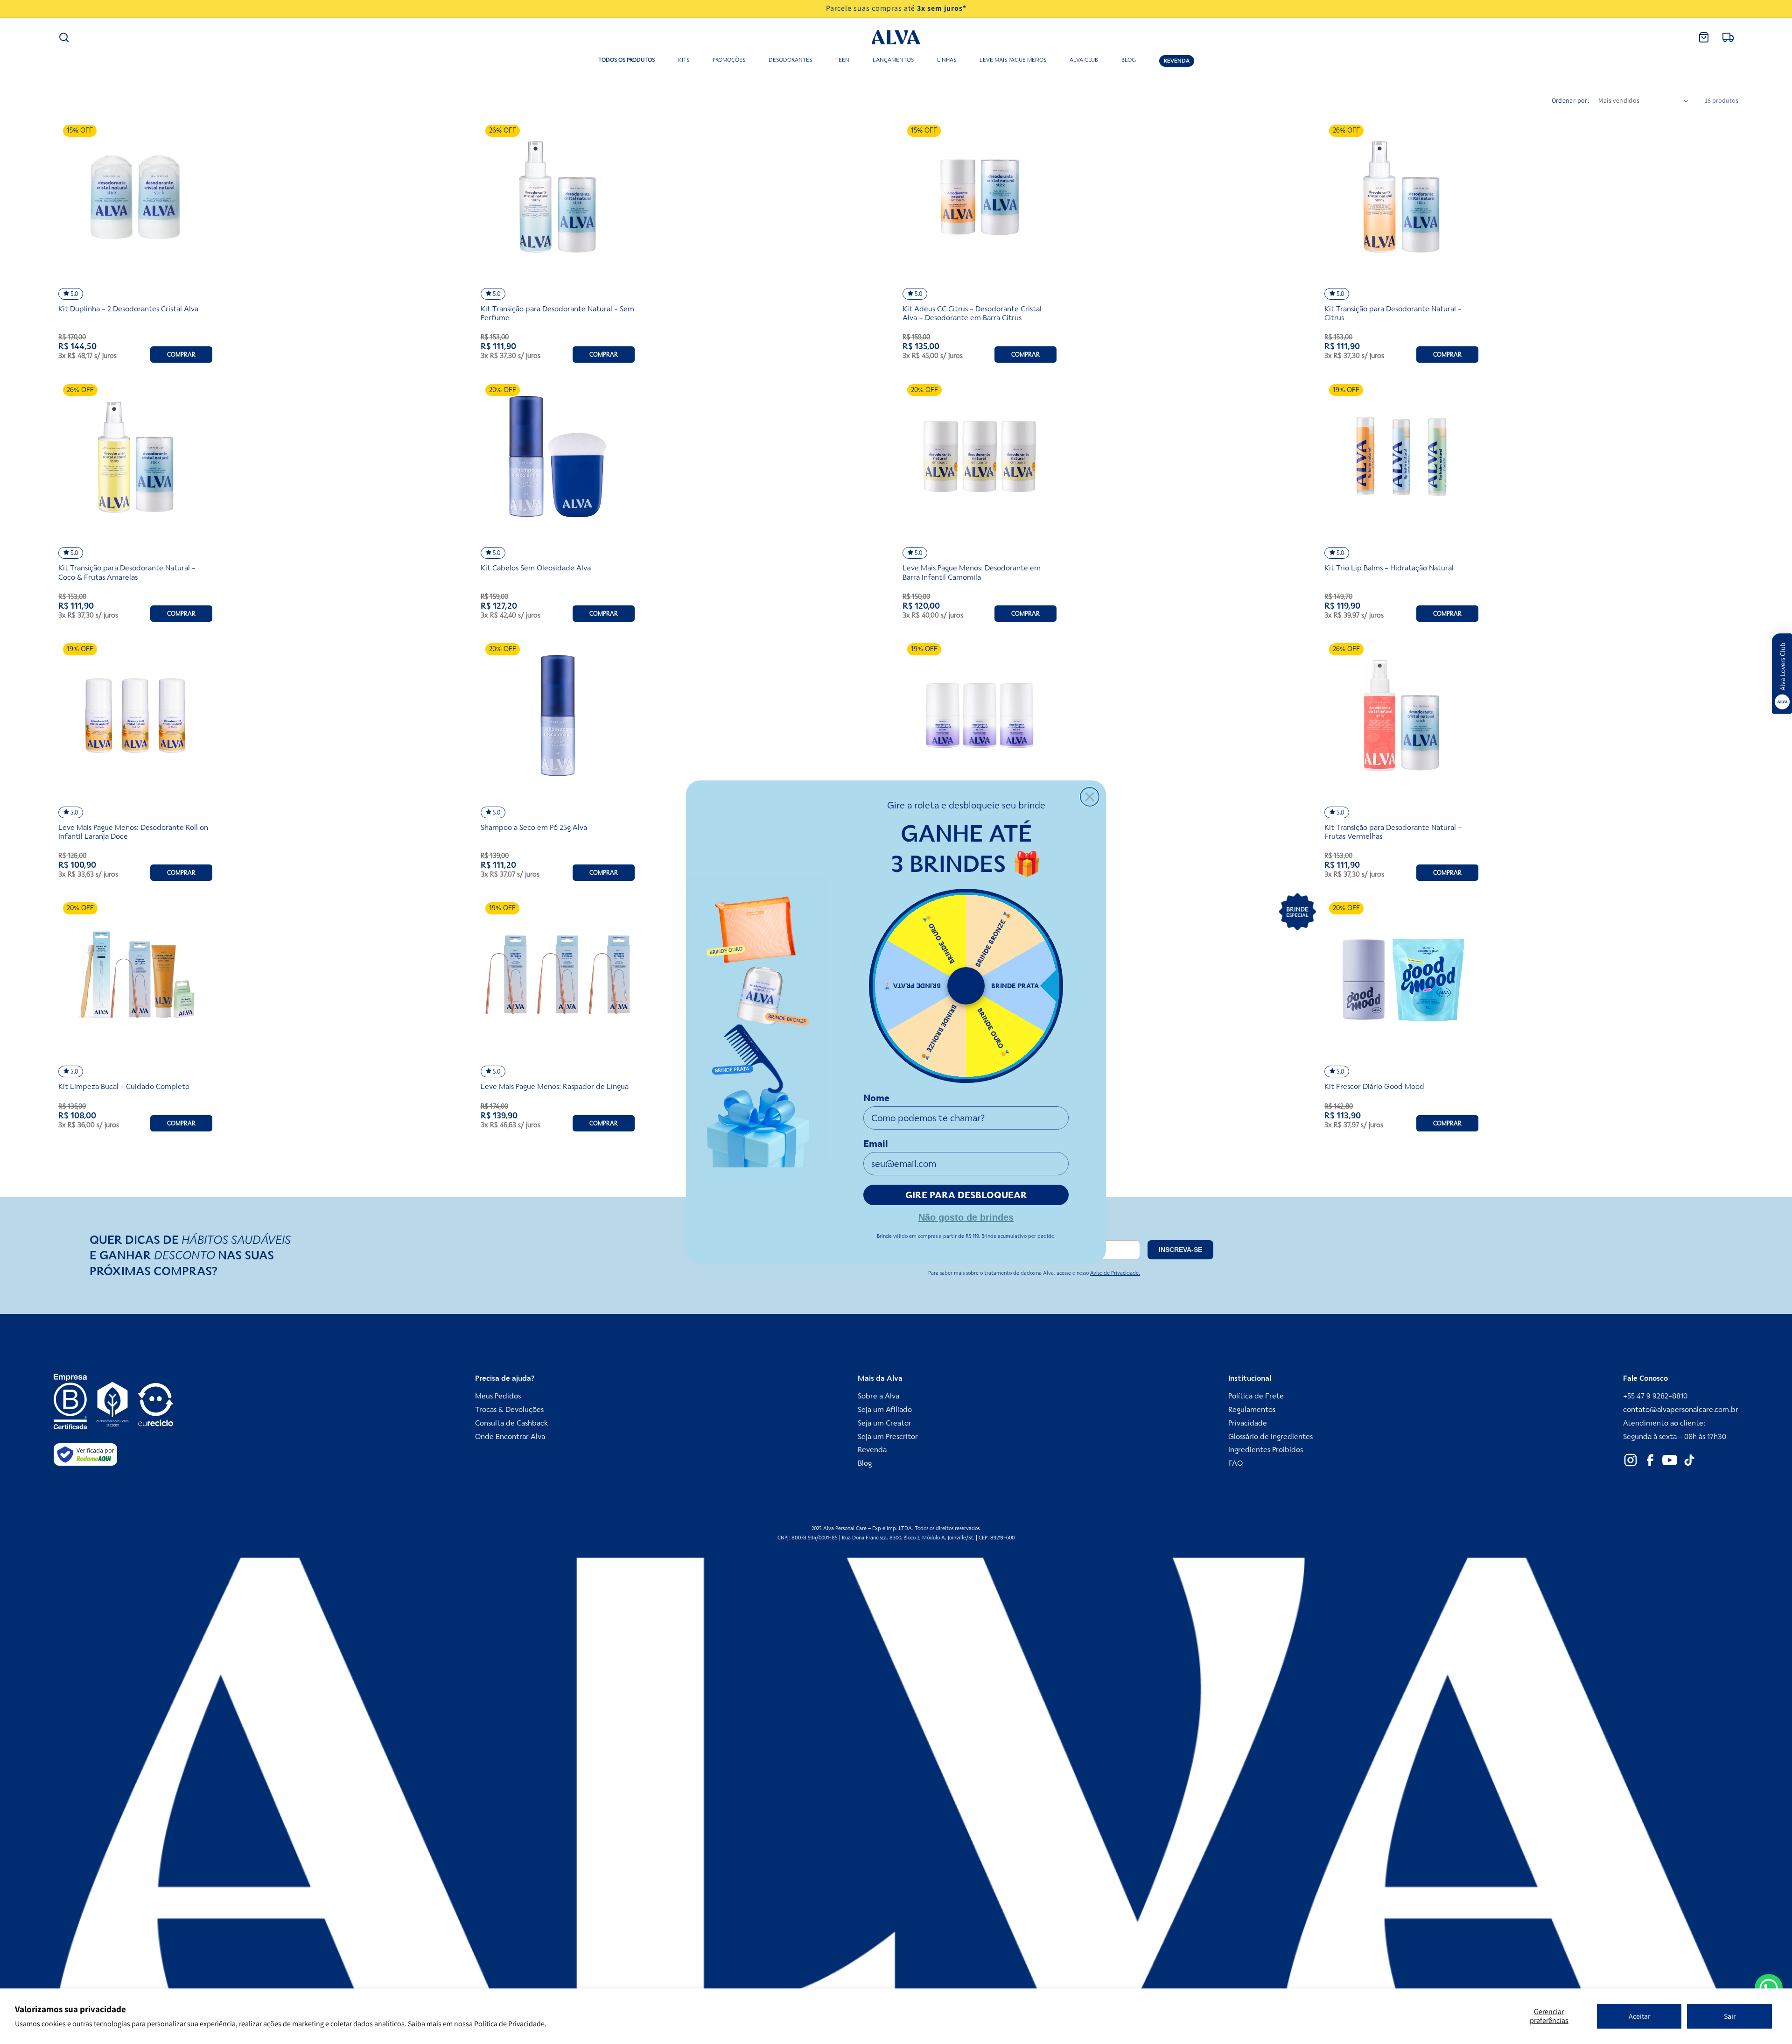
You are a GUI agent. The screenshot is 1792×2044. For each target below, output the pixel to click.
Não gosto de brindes (966, 1216)
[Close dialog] (1090, 797)
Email (876, 1144)
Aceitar (1639, 2016)
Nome (876, 1098)
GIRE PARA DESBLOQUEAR (966, 1195)
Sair (1730, 2016)
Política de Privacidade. (510, 2024)
